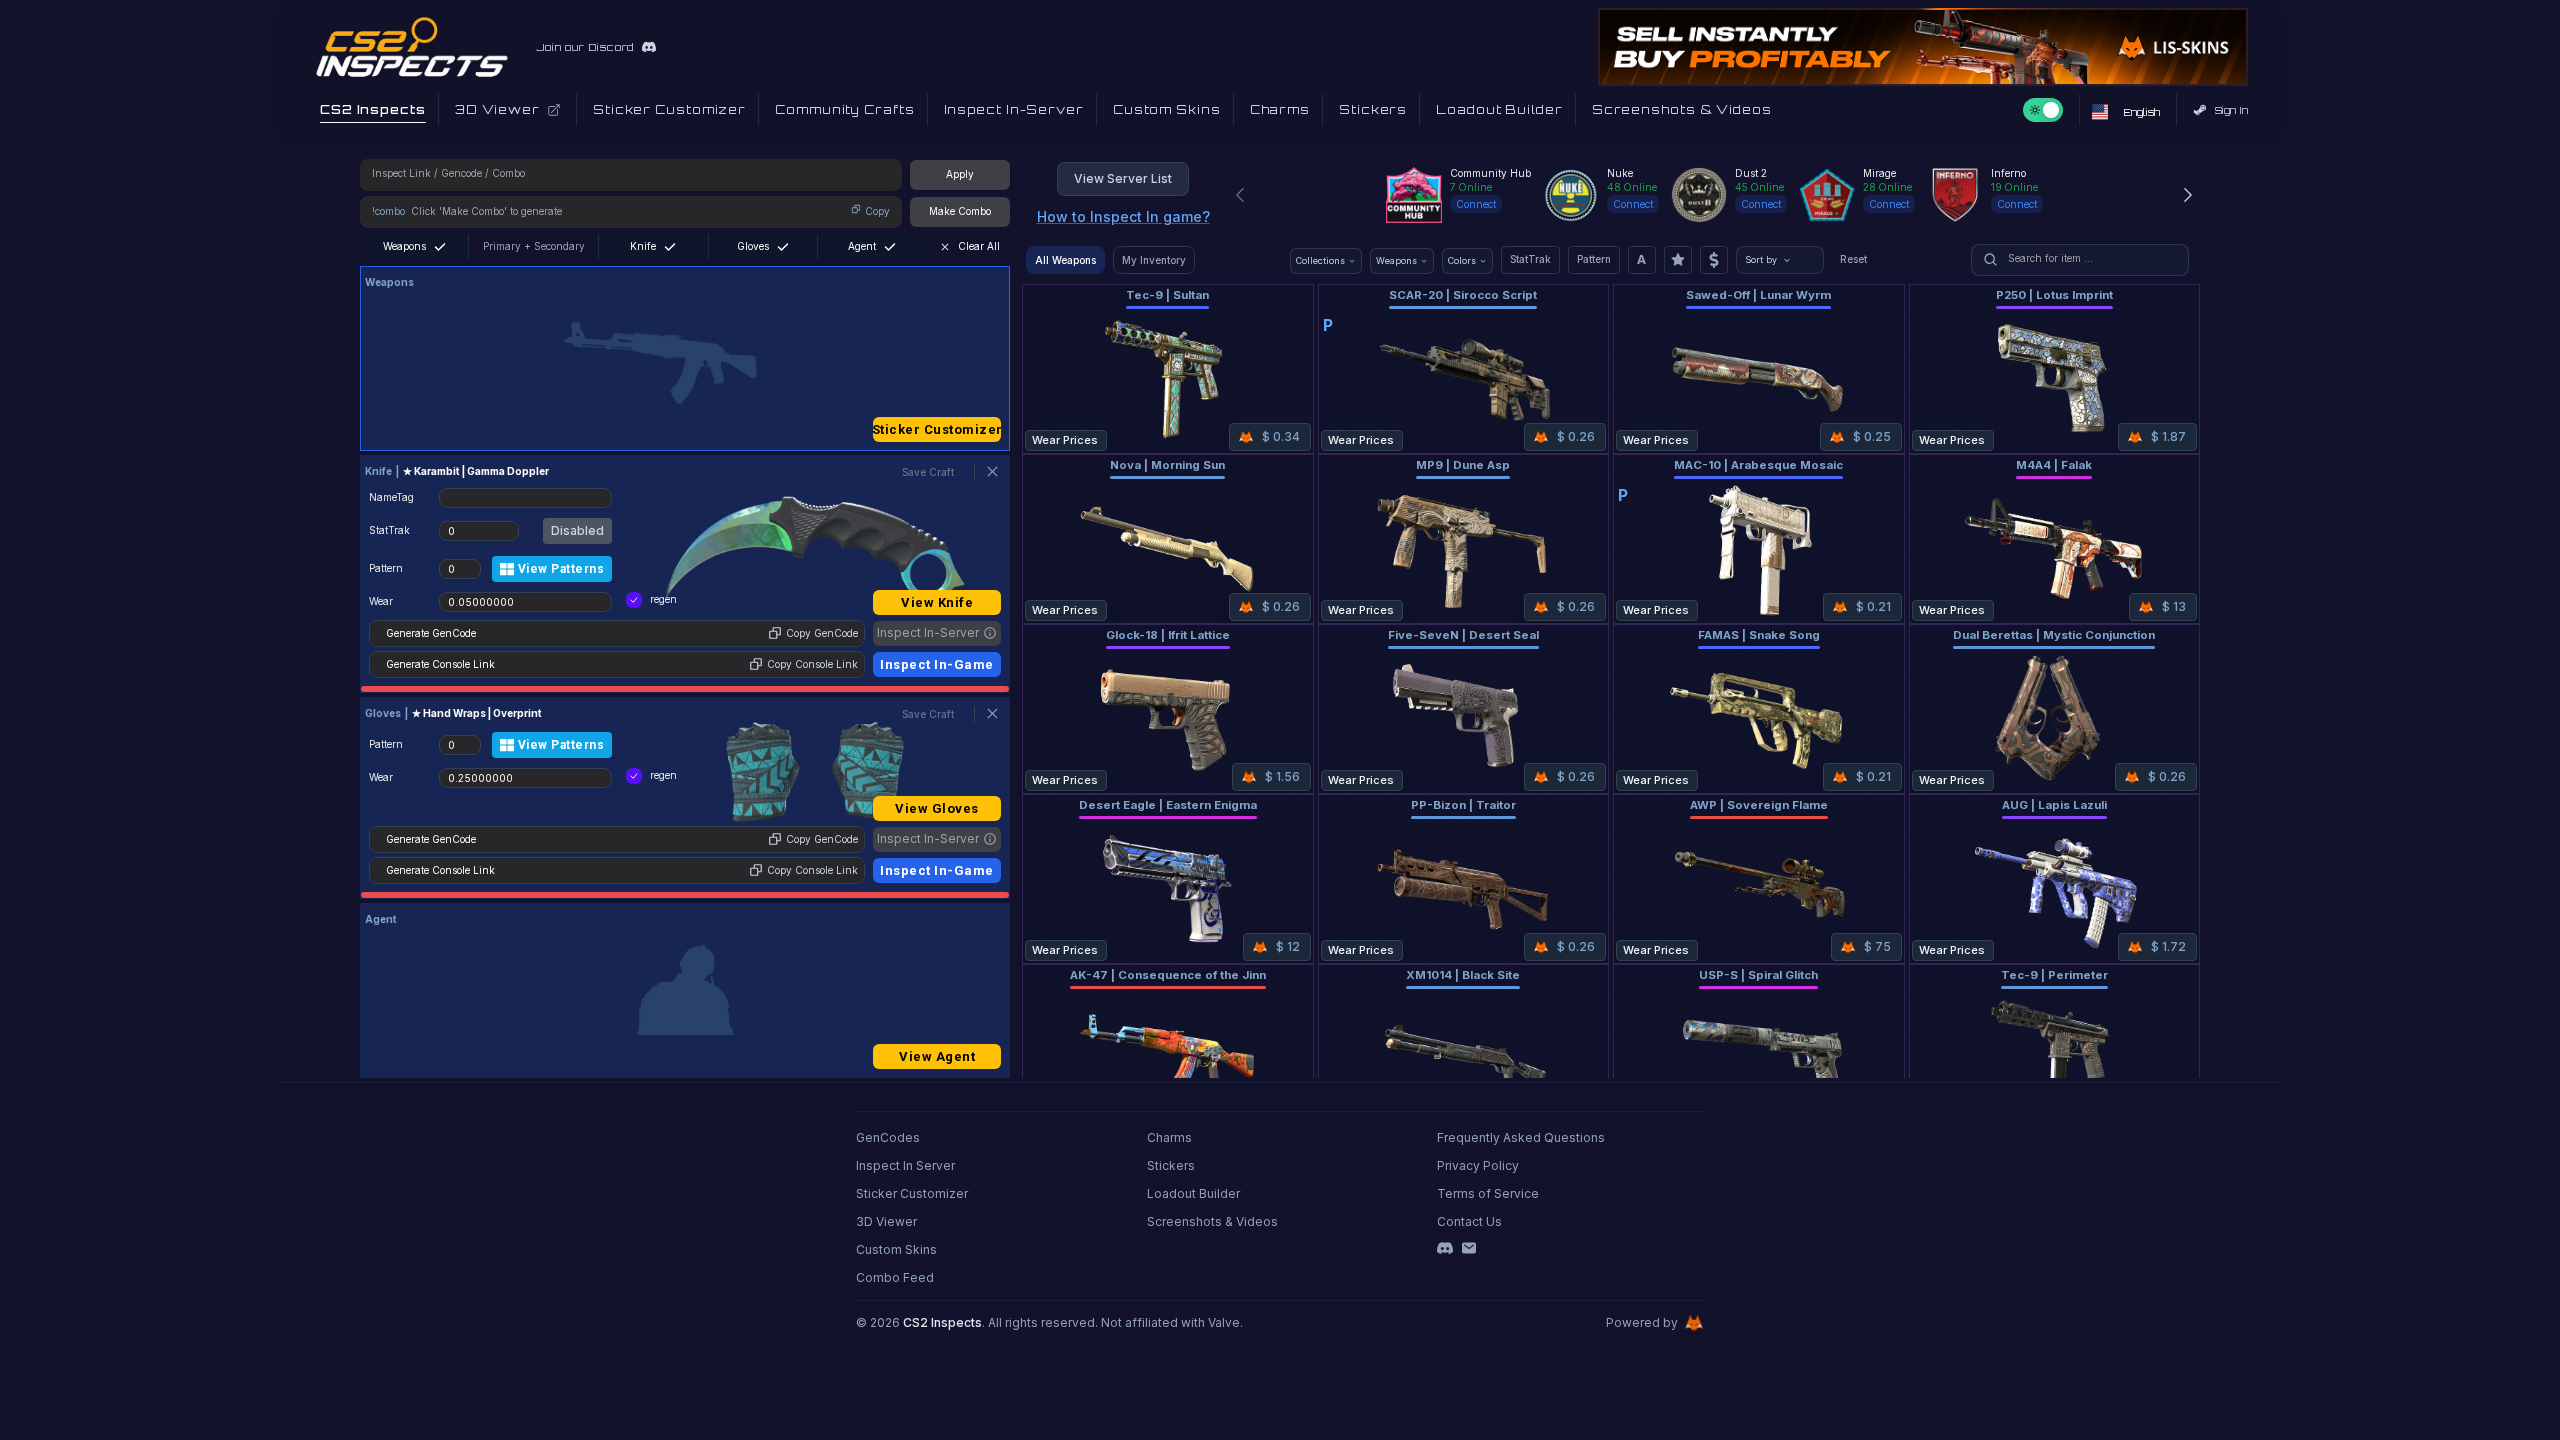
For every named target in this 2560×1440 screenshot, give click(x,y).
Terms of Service (1488, 1193)
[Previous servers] (1240, 195)
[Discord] (1445, 1248)
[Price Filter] (1714, 260)
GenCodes (888, 1137)
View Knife (937, 602)
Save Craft (928, 472)
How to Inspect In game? (1123, 216)
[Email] (1469, 1248)
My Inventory (1154, 260)
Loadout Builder (1193, 1193)
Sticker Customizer (937, 429)
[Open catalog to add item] (685, 363)
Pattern (1594, 259)
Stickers (1171, 1165)
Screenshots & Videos (1212, 1221)
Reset (1853, 259)
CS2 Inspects (942, 1322)
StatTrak (1530, 259)
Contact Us (1469, 1221)
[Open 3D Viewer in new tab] (554, 110)
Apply (960, 174)
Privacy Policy (1478, 1165)
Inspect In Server (905, 1165)
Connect (1476, 204)
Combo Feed (895, 1277)
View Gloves (937, 808)
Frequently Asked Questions (1521, 1137)
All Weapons (1065, 260)
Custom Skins (896, 1249)
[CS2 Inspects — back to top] (412, 47)
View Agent (937, 1056)
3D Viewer (886, 1221)
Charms (1169, 1137)
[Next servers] (2188, 195)
